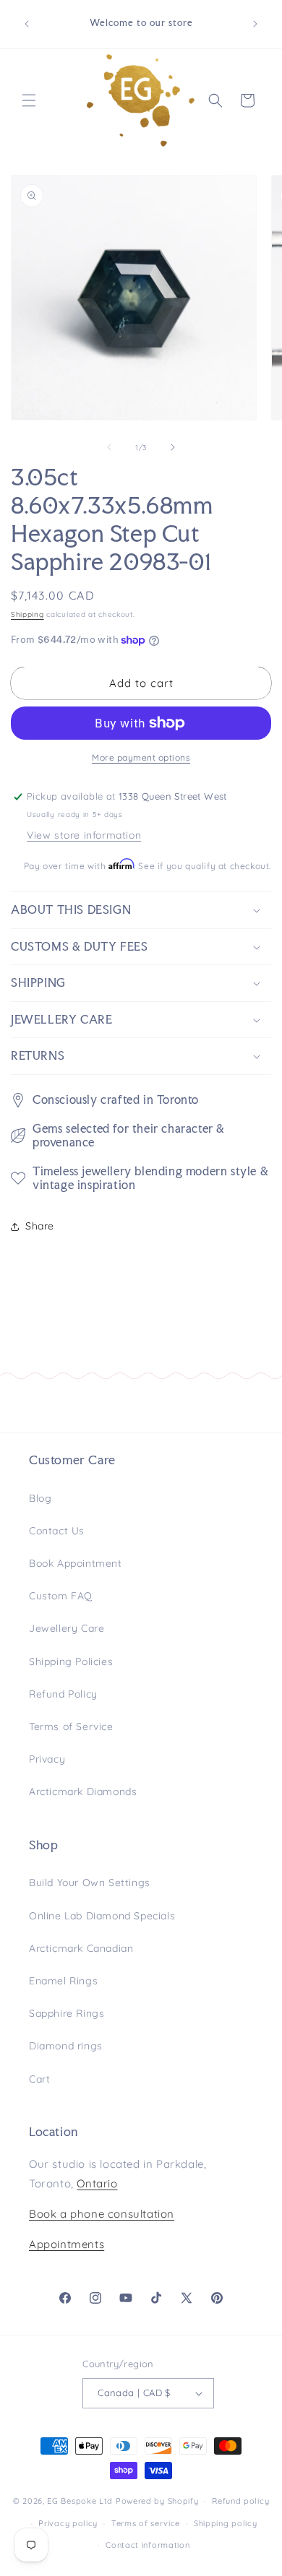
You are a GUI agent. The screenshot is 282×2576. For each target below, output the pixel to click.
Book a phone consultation (102, 2214)
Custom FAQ (61, 1596)
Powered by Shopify (157, 2501)
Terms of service (146, 2523)
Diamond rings (66, 2046)
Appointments (67, 2244)
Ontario (97, 2183)
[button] (29, 100)
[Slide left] (109, 447)
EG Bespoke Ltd (81, 2501)
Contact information (148, 2545)
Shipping (27, 614)
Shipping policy (226, 2523)
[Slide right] (173, 447)
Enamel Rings (63, 1981)
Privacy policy (68, 2523)
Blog (40, 1498)
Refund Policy (63, 1694)
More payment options (141, 757)
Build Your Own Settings (90, 1883)
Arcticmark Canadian (81, 1948)
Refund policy (240, 2501)
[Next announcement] (255, 24)
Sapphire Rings (67, 2013)
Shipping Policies (71, 1661)
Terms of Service (71, 1726)
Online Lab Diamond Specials (102, 1916)
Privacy (47, 1759)
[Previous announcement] (27, 24)
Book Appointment (76, 1563)
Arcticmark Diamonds (83, 1791)
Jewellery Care (67, 1628)
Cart (39, 2079)
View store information (84, 835)
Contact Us (57, 1531)
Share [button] (40, 1226)
